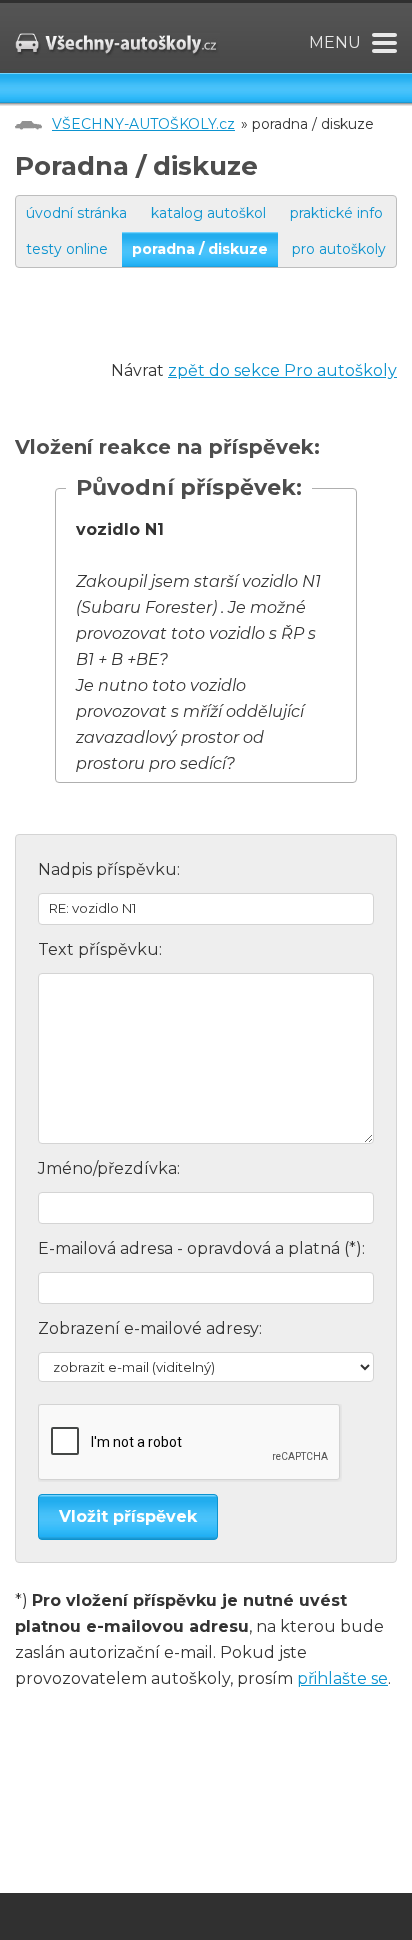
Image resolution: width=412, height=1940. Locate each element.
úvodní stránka (76, 213)
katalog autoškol (208, 213)
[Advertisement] (213, 333)
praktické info (336, 213)
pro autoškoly (339, 249)
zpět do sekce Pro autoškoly (282, 370)
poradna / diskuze (200, 249)
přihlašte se (342, 1678)
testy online (67, 249)
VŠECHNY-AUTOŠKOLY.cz (143, 124)
